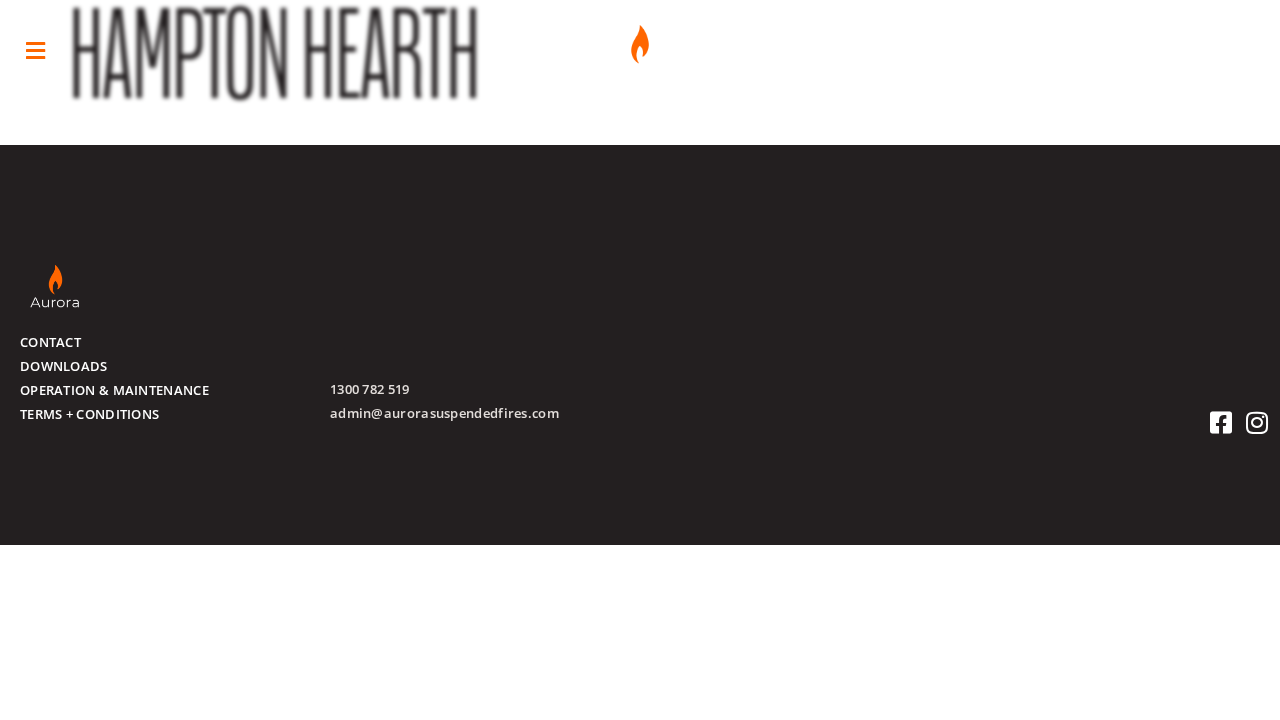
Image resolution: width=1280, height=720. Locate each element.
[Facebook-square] (1221, 422)
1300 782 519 (370, 389)
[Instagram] (1257, 422)
